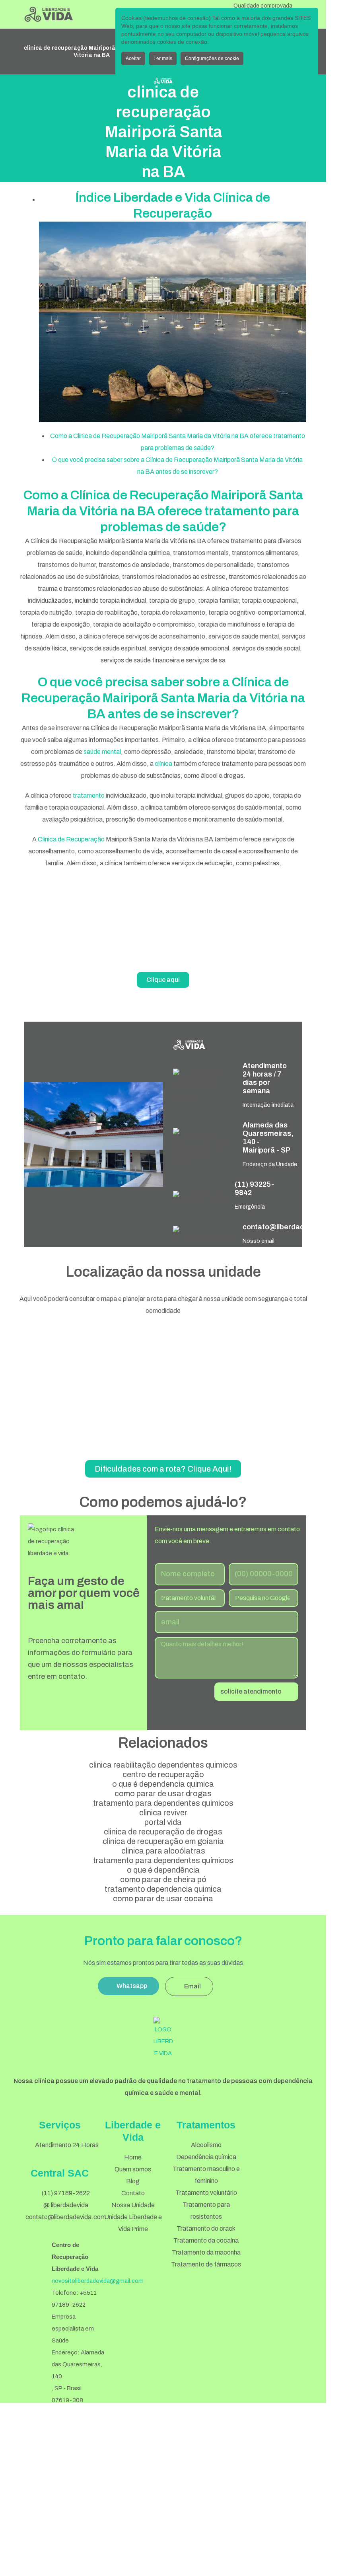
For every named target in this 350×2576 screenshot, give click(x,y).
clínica (163, 764)
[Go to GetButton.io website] (307, 2395)
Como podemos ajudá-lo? (163, 1502)
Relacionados (163, 1743)
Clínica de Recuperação (71, 839)
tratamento (89, 795)
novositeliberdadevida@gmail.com (98, 2281)
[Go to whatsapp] (307, 2379)
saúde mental (102, 752)
